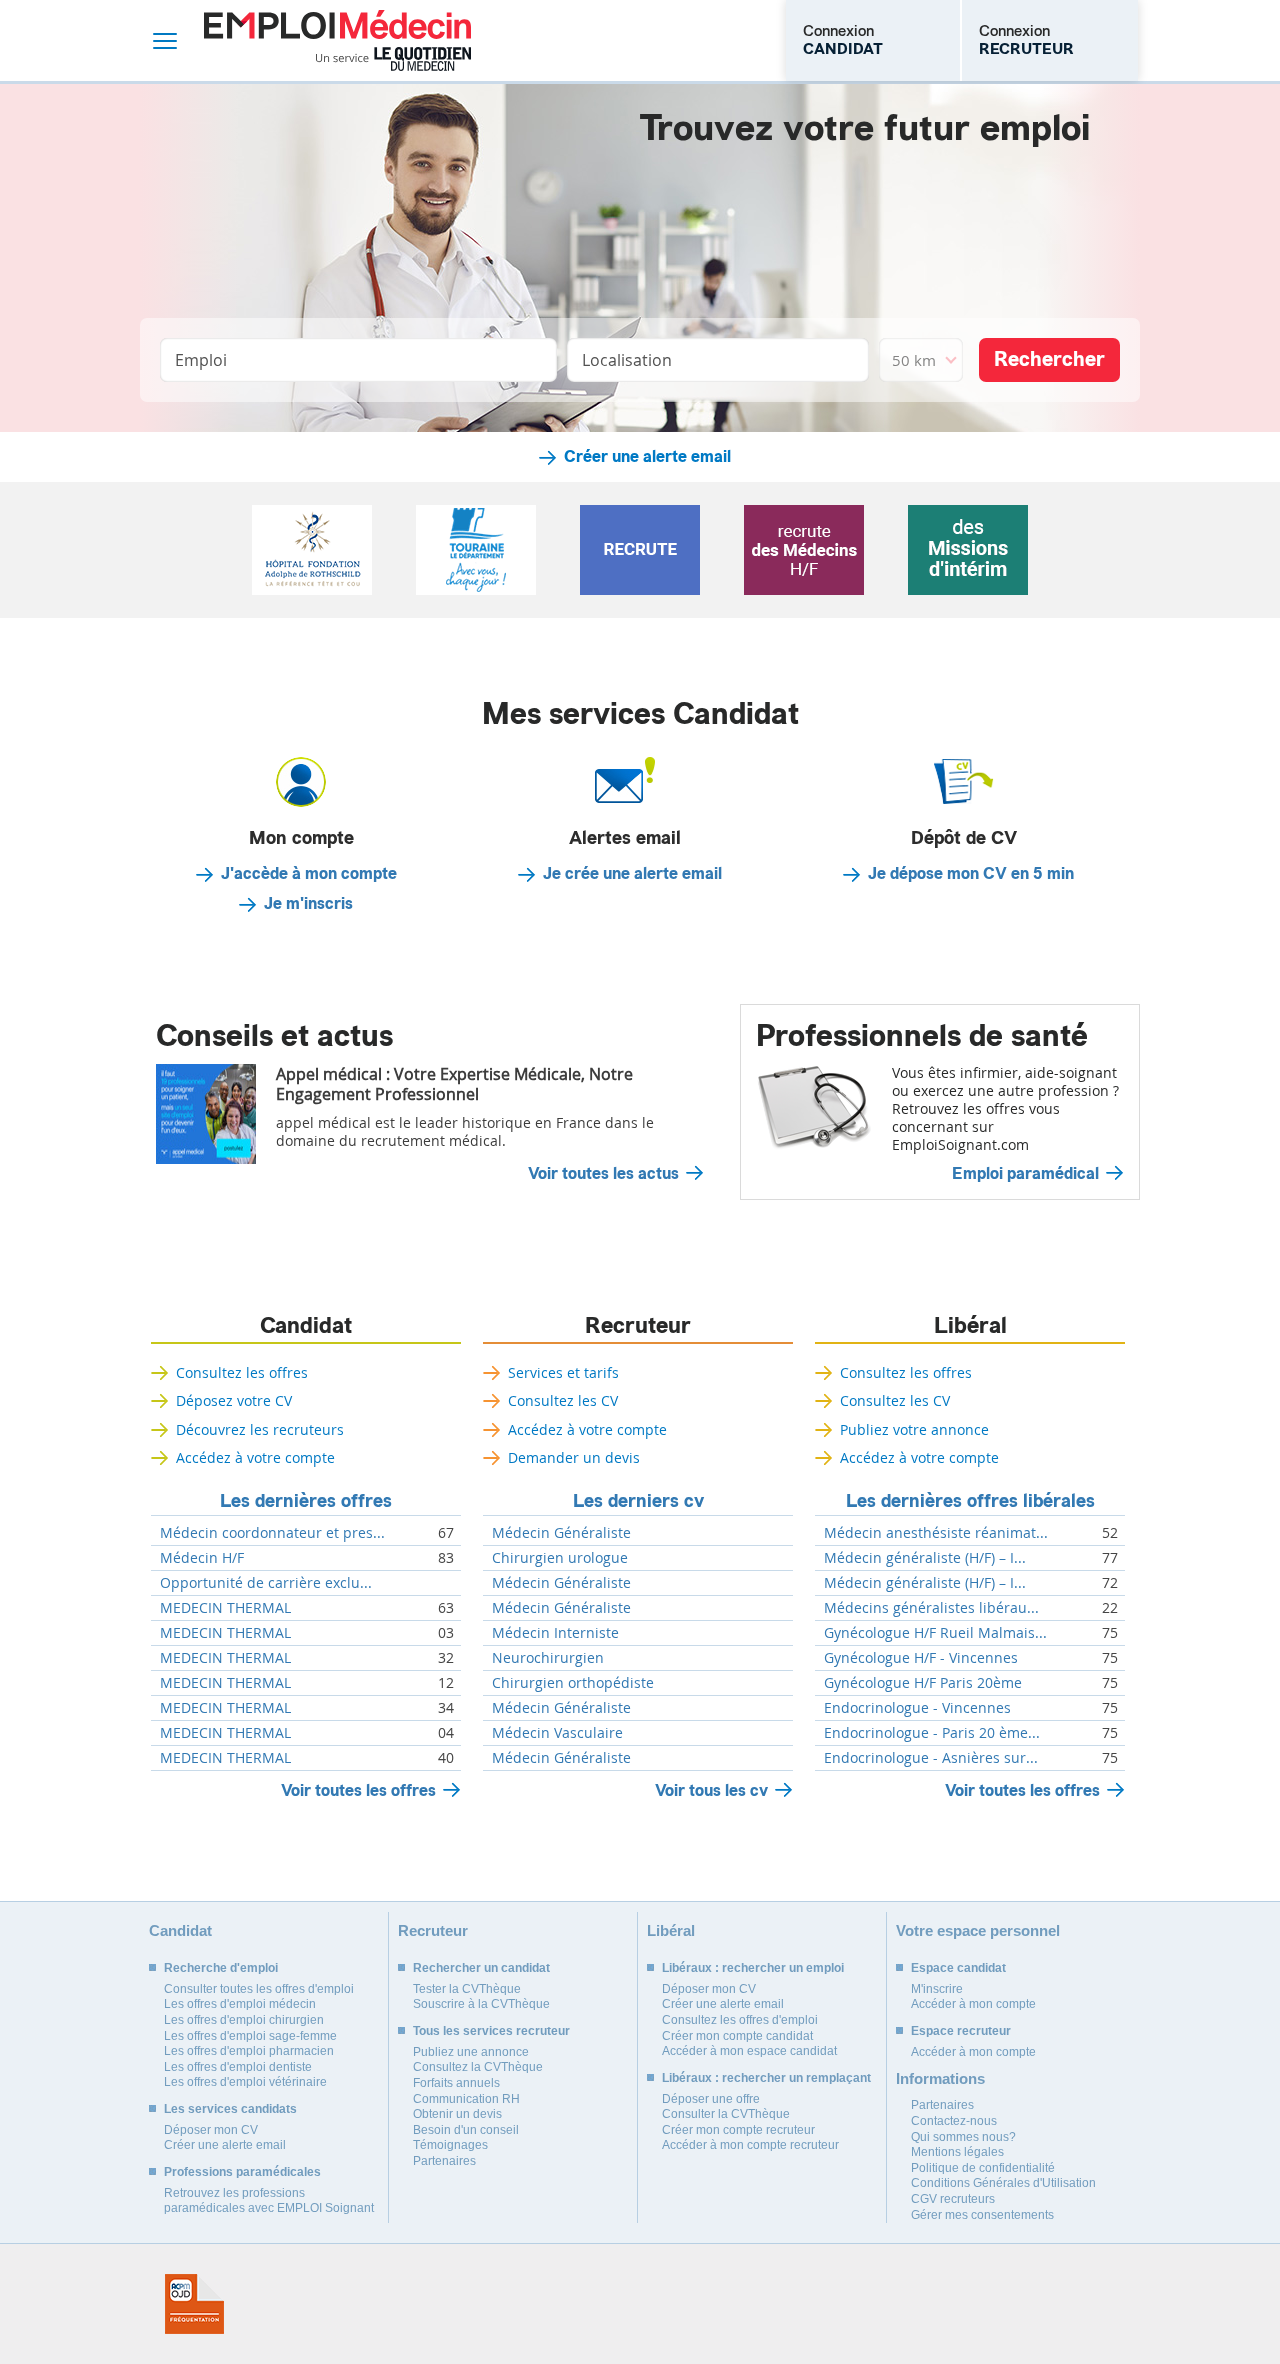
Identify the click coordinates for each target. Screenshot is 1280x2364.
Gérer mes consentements (982, 2215)
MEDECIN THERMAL (225, 1608)
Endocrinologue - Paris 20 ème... (932, 1733)
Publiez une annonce (471, 2052)
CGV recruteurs (953, 2199)
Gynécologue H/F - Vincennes (921, 1658)
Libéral (970, 1326)
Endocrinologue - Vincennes (917, 1708)
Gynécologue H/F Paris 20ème (923, 1683)
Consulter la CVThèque (726, 2114)
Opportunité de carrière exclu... (266, 1583)
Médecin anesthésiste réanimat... (936, 1533)
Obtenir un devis (457, 2114)
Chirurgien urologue (560, 1558)
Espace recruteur (961, 2031)
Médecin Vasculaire (557, 1733)
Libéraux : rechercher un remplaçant (766, 2078)
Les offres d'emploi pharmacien (249, 2051)
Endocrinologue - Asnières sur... (931, 1758)
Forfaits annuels (456, 2083)
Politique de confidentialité (983, 2168)
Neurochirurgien (548, 1658)
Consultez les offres (242, 1372)
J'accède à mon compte (309, 874)
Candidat (306, 1326)
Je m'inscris (308, 904)
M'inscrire (937, 1989)
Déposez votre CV (234, 1400)
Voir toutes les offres (358, 1790)
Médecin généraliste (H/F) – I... (925, 1558)
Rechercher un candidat (481, 1968)
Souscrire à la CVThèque (481, 2004)
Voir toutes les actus (603, 1174)
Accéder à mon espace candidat (749, 2051)
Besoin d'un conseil (466, 2130)
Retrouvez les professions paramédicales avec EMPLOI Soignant (269, 2201)
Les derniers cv (638, 1501)
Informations (940, 2078)
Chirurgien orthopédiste (573, 1683)
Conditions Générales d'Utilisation (1003, 2183)
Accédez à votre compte (255, 1457)
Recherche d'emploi (221, 1968)
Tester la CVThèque (467, 1989)
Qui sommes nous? (963, 2137)
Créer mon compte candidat (737, 2036)
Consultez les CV (563, 1400)
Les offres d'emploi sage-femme (250, 2036)
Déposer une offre (711, 2099)
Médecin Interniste (555, 1633)
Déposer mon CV (211, 2130)
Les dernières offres (306, 1501)
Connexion (843, 40)
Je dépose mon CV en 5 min (971, 874)
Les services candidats (230, 2109)
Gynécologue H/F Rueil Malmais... (935, 1633)
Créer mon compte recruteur (738, 2130)
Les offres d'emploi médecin (240, 2004)
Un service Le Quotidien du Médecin (393, 59)
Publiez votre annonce (914, 1429)
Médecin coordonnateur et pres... (272, 1533)
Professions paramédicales (242, 2172)
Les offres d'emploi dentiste (238, 2067)
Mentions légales (957, 2152)
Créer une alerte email (647, 457)
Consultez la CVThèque (478, 2067)
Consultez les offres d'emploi (740, 2020)
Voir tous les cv (711, 1790)
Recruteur (638, 1326)
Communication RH (466, 2099)
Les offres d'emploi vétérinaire (245, 2082)
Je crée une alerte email (632, 874)
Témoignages (450, 2145)
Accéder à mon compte (973, 2004)
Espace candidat (958, 1968)
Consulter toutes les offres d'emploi (259, 1989)
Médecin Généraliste (561, 1533)
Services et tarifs (563, 1372)
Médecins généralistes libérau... (931, 1608)
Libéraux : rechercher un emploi (753, 1968)
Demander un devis (574, 1457)
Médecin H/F (202, 1558)
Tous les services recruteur (491, 2031)
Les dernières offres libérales (970, 1501)
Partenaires (444, 2161)
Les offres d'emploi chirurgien (244, 2020)
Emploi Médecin (337, 40)
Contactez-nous (954, 2121)
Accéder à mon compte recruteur (750, 2145)
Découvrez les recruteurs (260, 1429)
